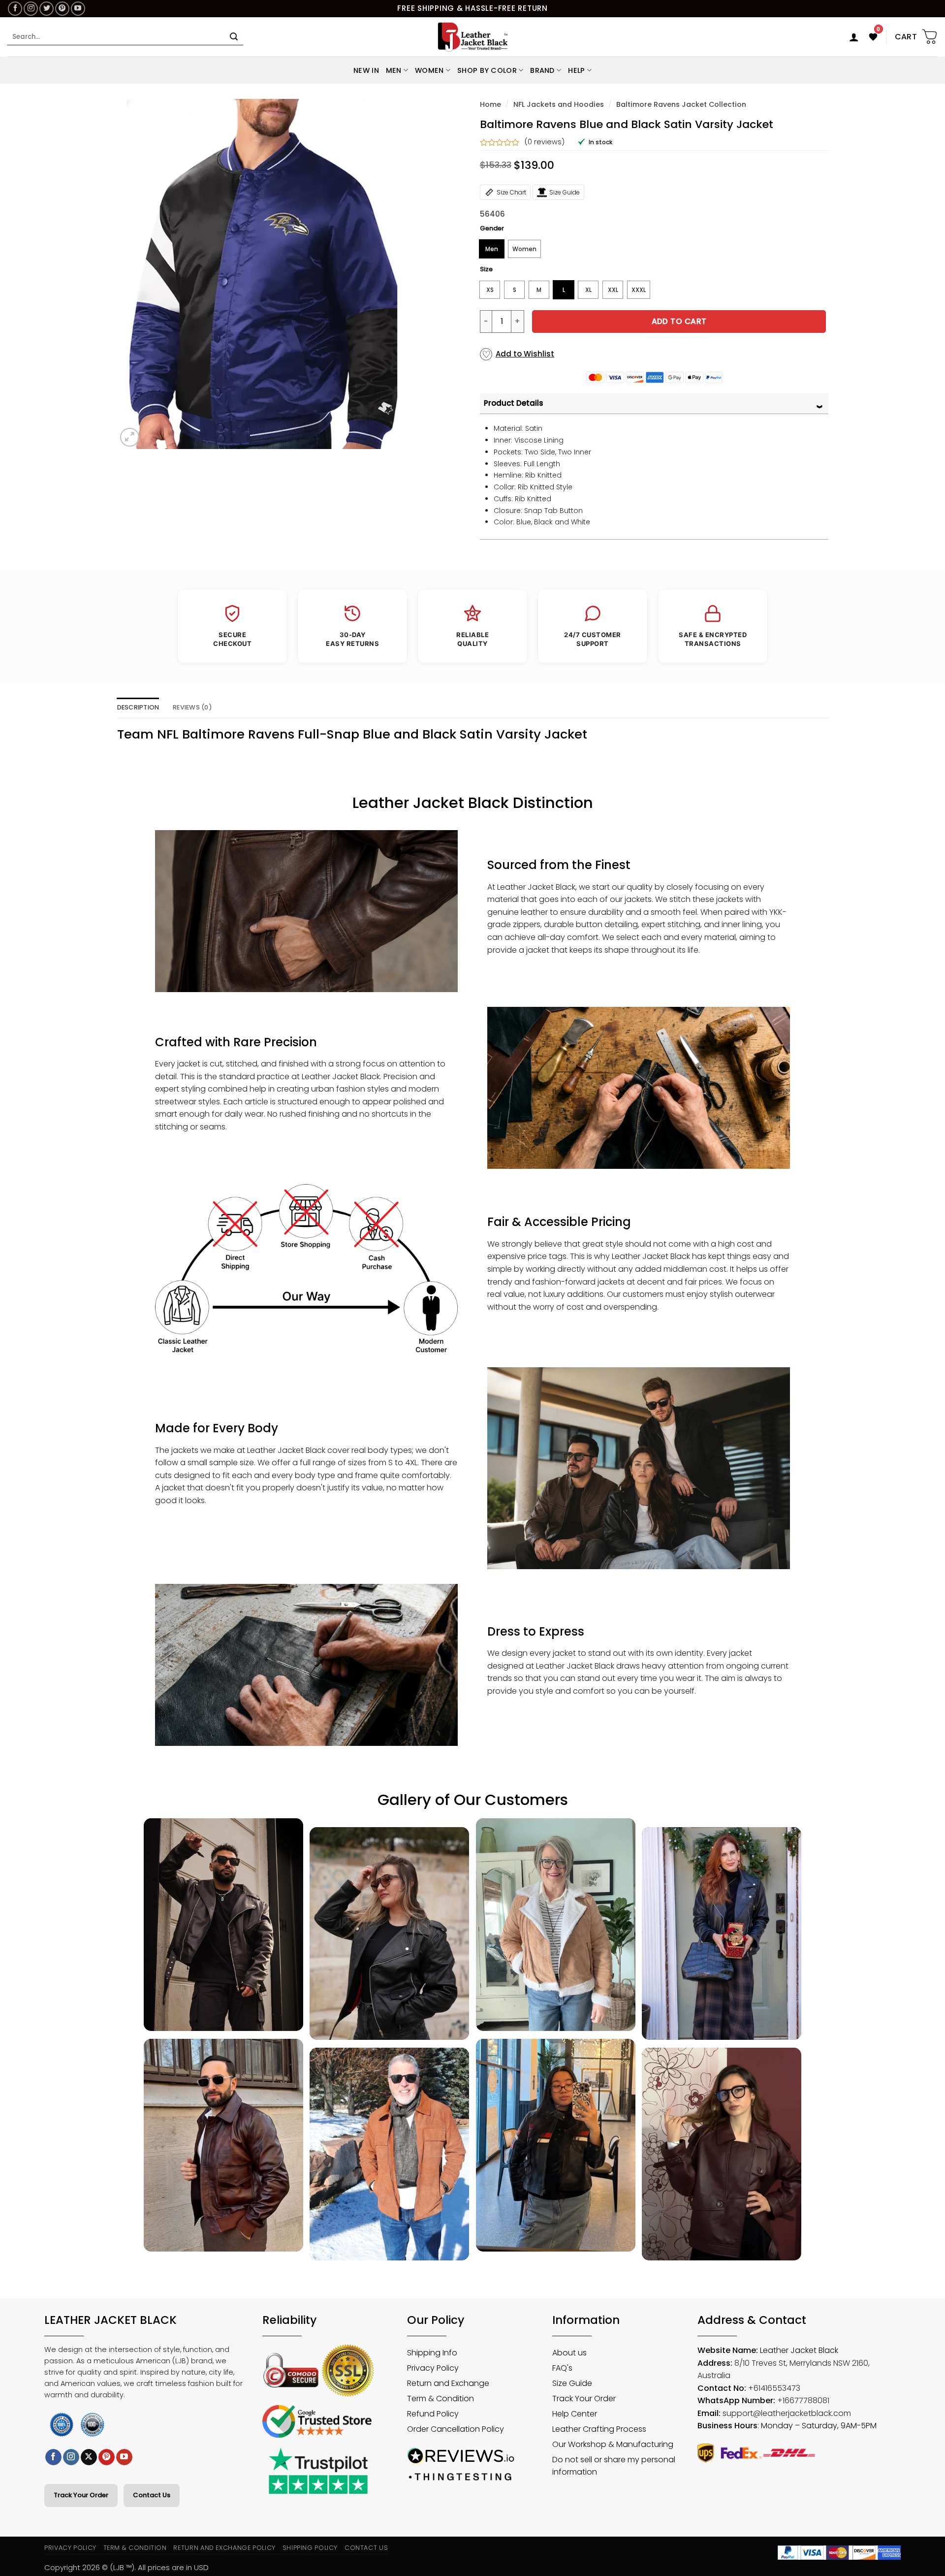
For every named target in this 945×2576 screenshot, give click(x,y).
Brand (542, 70)
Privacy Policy (70, 2548)
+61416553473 (774, 2388)
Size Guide (565, 192)
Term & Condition (135, 2548)
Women (429, 70)
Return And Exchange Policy (224, 2548)
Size (486, 269)
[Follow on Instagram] (31, 9)
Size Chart (511, 192)
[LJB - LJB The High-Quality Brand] (473, 37)
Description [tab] (138, 707)
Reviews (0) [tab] (192, 707)
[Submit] (234, 37)
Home (490, 104)
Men (394, 70)
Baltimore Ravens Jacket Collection (681, 104)
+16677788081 (803, 2400)
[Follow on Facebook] (15, 9)
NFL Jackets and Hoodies (559, 104)
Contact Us (152, 2495)
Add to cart (679, 321)
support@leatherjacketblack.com (787, 2413)
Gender (492, 228)
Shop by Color (487, 70)
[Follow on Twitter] (47, 9)
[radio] (492, 249)
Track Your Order (81, 2495)
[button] (854, 37)
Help (576, 70)
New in (366, 70)
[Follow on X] (89, 2457)
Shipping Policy (310, 2548)
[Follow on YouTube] (78, 9)
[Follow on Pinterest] (62, 9)
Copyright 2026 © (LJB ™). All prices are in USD (126, 2567)
